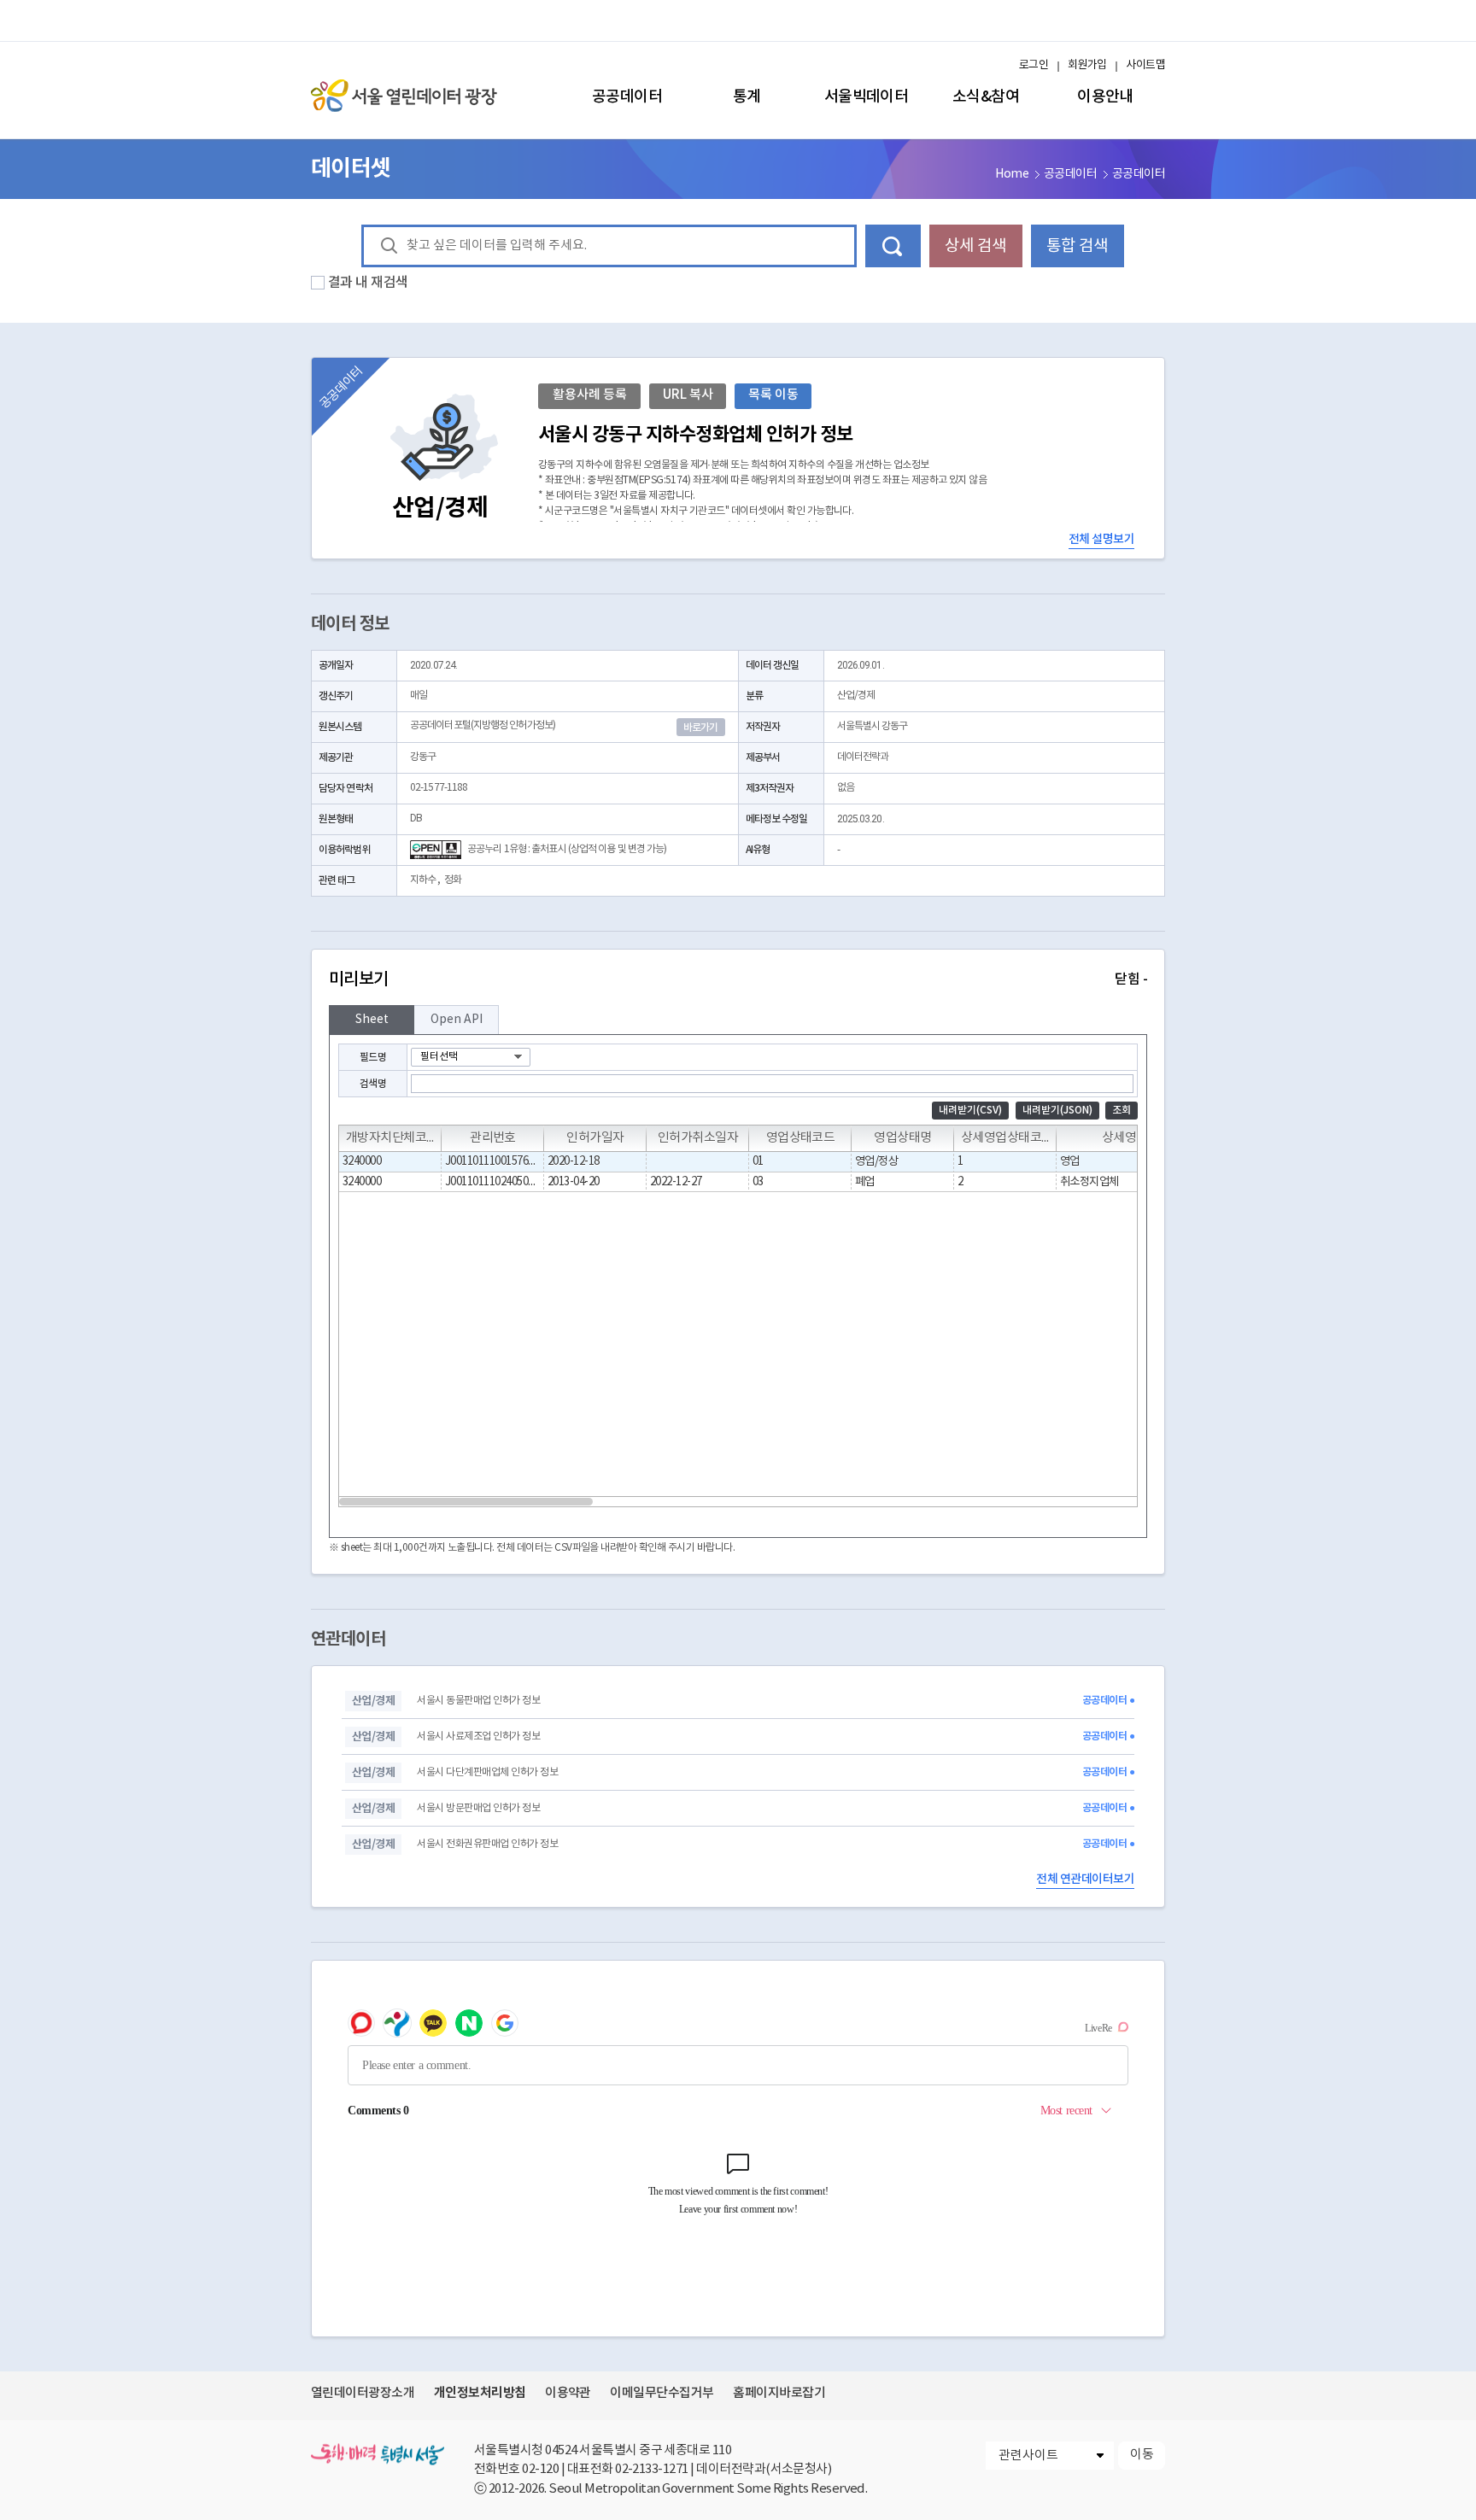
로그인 (1034, 65)
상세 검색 (975, 246)
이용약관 (568, 2393)
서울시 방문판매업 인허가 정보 (478, 1808)
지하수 (423, 880)
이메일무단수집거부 (662, 2393)
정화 (453, 880)
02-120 (540, 2469)
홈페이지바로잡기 (779, 2393)
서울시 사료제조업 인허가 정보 (478, 1737)
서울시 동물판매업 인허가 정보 (478, 1701)
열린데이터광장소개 (363, 2393)
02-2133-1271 (652, 2469)
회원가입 (1087, 65)
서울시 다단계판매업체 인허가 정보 (487, 1772)
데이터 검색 (893, 246)
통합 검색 (1077, 246)
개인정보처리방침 (480, 2393)
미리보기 (738, 979)
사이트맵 (1145, 65)
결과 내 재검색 (368, 283)
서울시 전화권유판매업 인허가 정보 (487, 1844)
